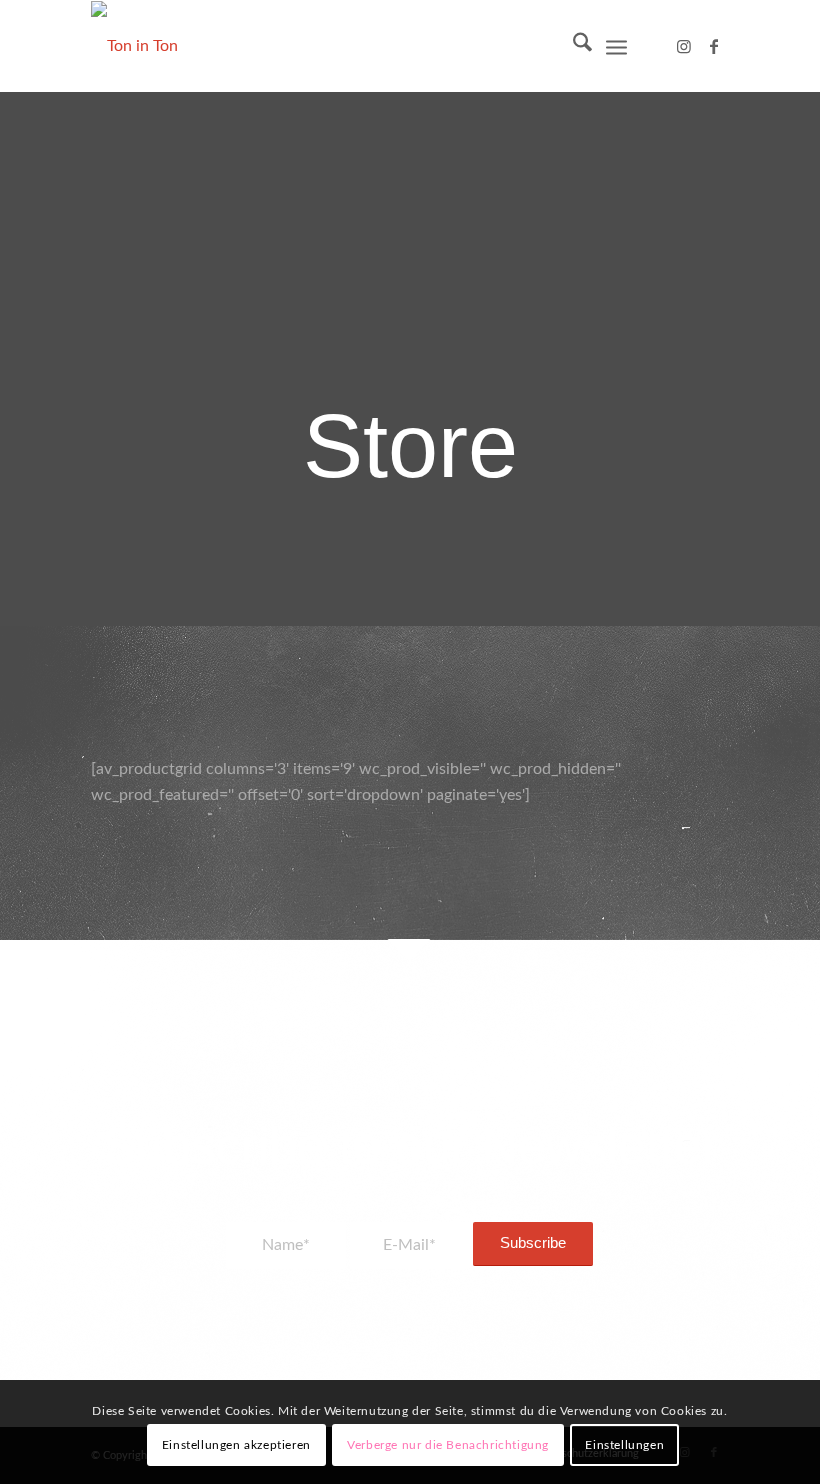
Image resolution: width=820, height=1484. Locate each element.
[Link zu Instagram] (684, 46)
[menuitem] (572, 46)
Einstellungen (624, 1445)
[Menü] (616, 46)
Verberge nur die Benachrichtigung (448, 1445)
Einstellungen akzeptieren (236, 1445)
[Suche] (572, 46)
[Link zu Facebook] (714, 46)
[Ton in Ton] (134, 46)
